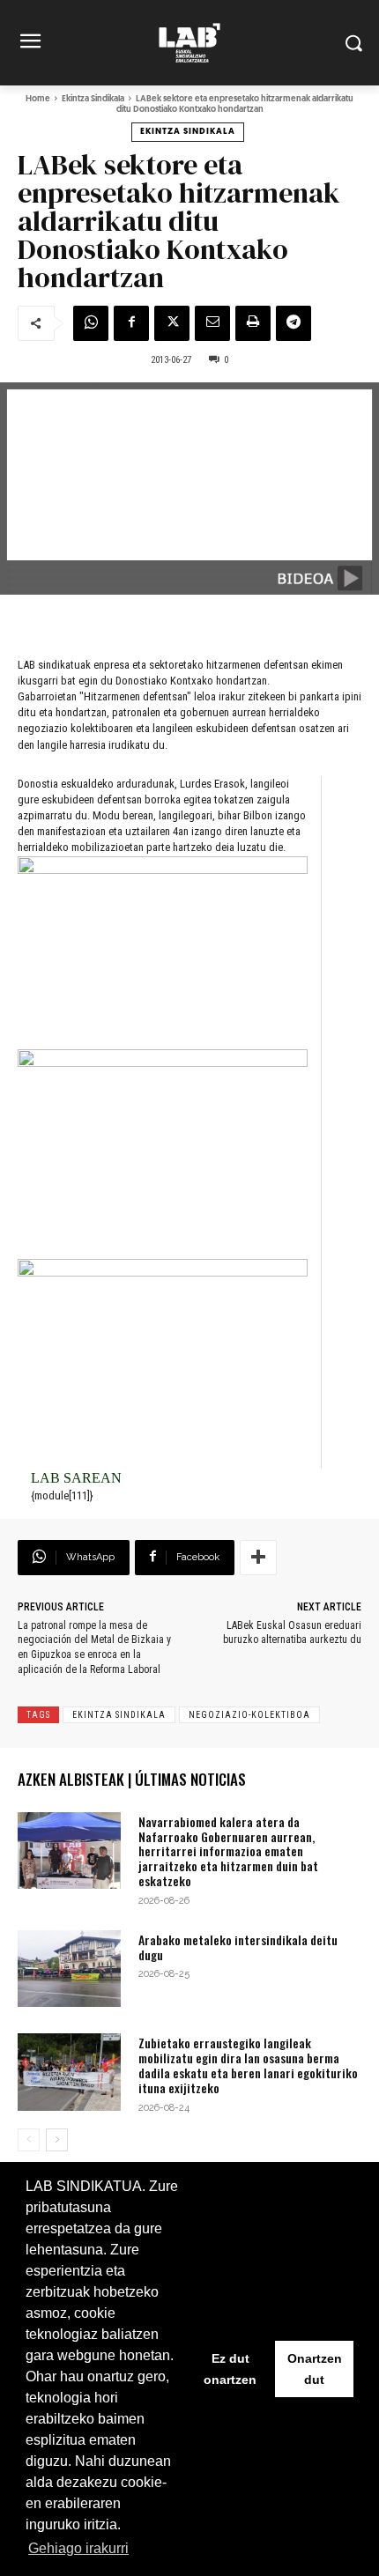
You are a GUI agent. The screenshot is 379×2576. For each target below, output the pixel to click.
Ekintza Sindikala (93, 99)
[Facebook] (131, 323)
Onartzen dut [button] (315, 2369)
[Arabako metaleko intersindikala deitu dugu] (69, 1969)
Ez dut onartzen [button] (230, 2369)
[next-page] (57, 2140)
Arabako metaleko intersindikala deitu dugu (238, 1947)
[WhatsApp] (91, 323)
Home (38, 99)
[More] (258, 1558)
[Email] (212, 323)
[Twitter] (172, 323)
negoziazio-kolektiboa (249, 1715)
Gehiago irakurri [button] (78, 2548)
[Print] (253, 323)
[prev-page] (29, 2140)
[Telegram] (294, 323)
